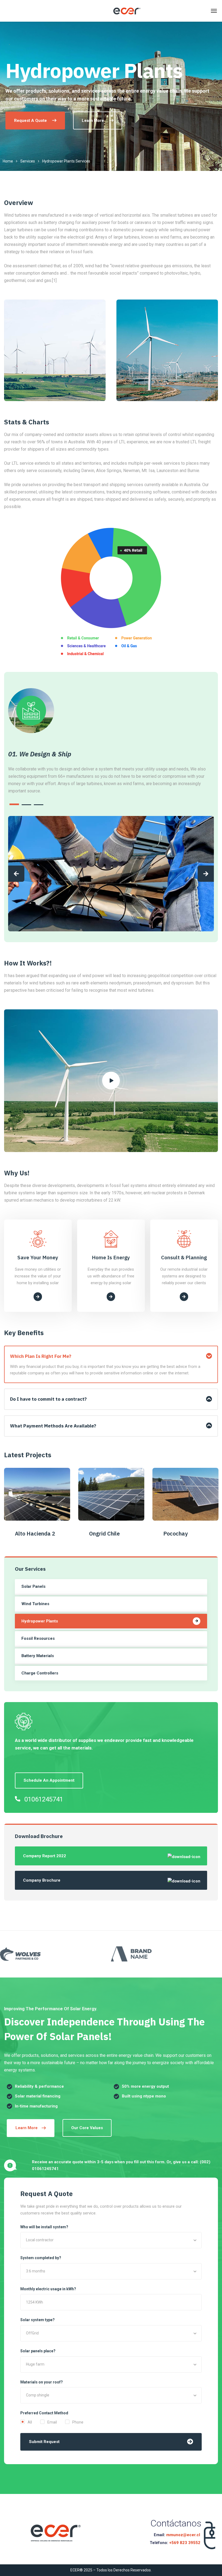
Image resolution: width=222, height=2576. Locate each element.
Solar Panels (33, 1586)
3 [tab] (39, 805)
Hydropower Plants (40, 1621)
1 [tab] (14, 804)
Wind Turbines (35, 1604)
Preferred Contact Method (44, 2413)
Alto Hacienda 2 (35, 1533)
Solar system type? (37, 2320)
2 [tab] (26, 805)
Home (8, 161)
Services (28, 161)
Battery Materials (38, 1656)
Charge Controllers (40, 1673)
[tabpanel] (111, 772)
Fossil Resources (38, 1638)
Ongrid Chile (104, 1533)
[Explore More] (38, 1297)
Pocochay (175, 1533)
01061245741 (44, 1799)
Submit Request (44, 2442)
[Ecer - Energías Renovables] (127, 11)
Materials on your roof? (42, 2382)
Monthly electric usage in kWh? (48, 2289)
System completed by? (41, 2258)
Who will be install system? (44, 2227)
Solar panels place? (38, 2351)
